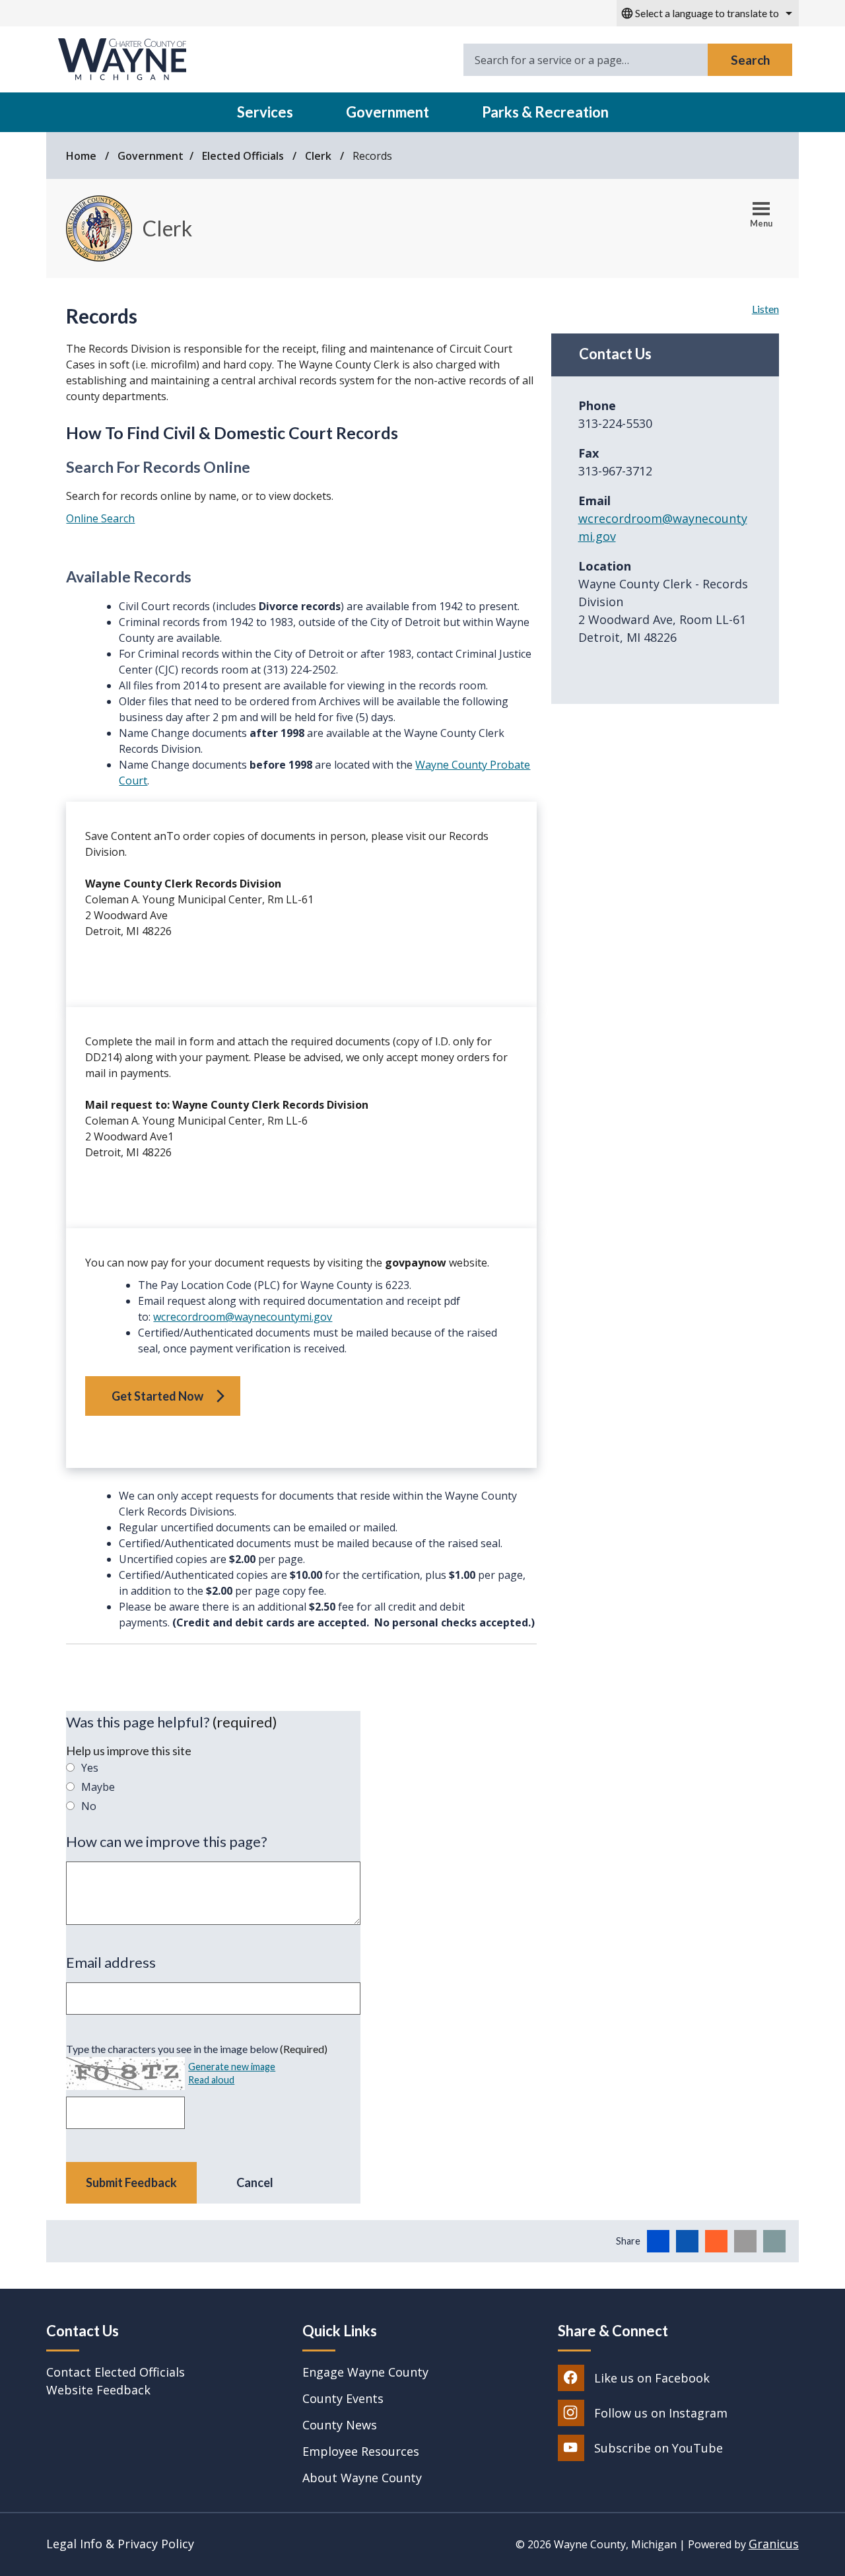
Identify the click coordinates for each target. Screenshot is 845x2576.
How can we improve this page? (167, 1841)
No (89, 1806)
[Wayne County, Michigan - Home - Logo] (122, 60)
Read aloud (211, 2080)
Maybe (98, 1787)
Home (81, 156)
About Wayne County (362, 2478)
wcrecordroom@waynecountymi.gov (243, 1317)
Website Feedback (98, 2390)
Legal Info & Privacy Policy (120, 2544)
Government (388, 112)
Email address (111, 1962)
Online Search (100, 518)
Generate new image (232, 2067)
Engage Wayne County (365, 2372)
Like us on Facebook (652, 2378)
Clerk (320, 156)
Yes (90, 1768)
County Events (343, 2398)
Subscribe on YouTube (659, 2448)
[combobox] (708, 13)
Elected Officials (244, 156)
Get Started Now (157, 1396)
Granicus (774, 2544)
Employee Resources (361, 2451)
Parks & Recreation (545, 112)
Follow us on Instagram (661, 2413)
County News (340, 2425)
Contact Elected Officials (116, 2372)
